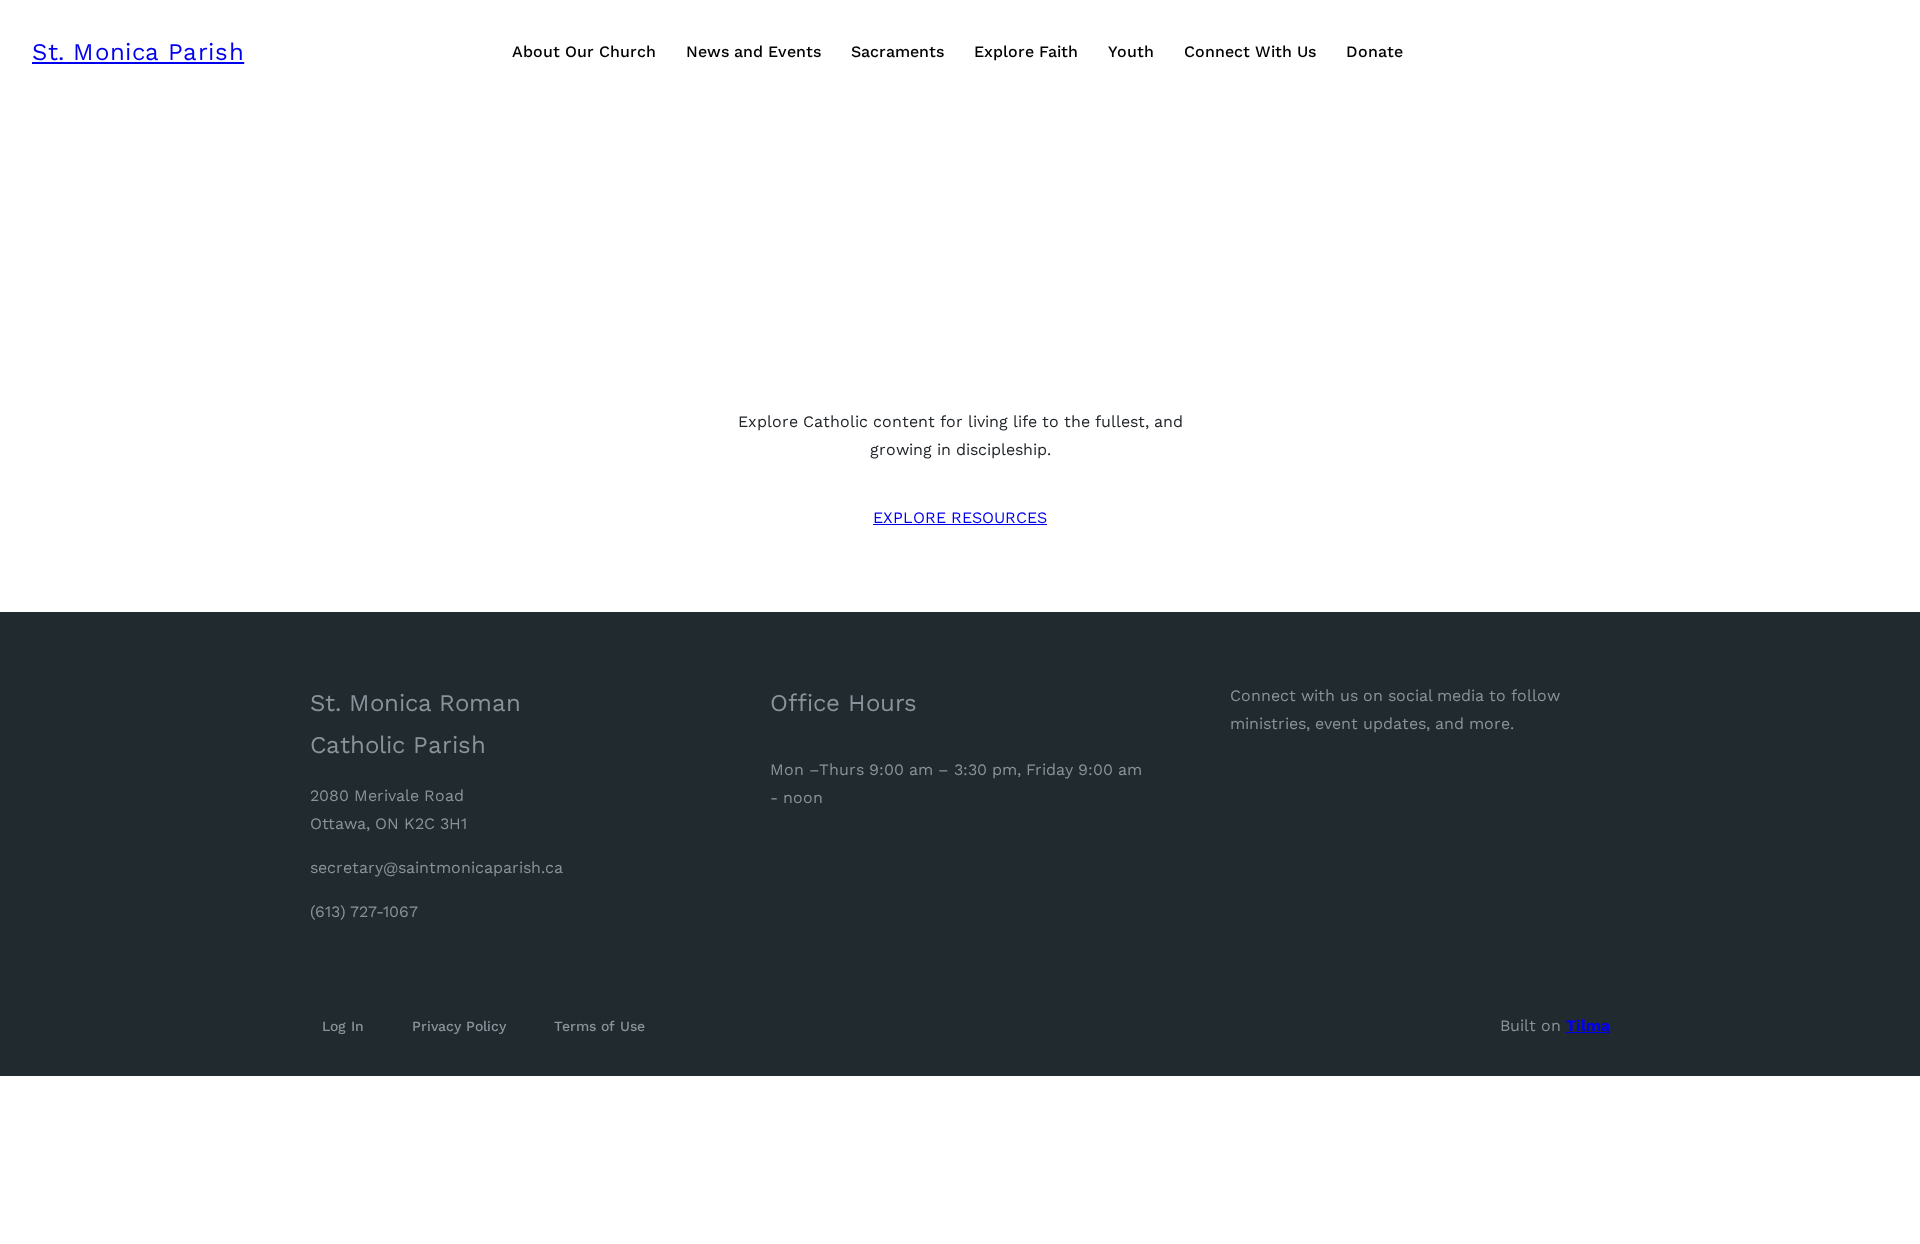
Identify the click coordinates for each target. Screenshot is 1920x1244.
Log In (343, 1026)
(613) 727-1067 (364, 911)
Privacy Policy (459, 1026)
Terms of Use (599, 1026)
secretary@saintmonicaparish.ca (436, 867)
